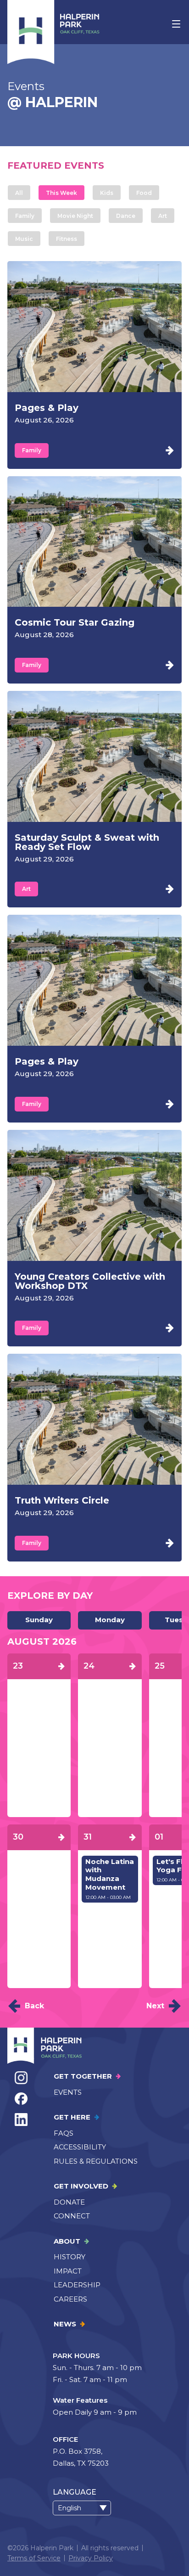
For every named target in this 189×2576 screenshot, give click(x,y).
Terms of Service (34, 2558)
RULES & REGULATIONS (96, 2161)
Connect (72, 2216)
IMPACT (68, 2271)
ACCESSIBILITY (80, 2147)
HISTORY (69, 2257)
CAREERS (70, 2299)
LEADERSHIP (77, 2285)
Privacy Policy (91, 2558)
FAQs (64, 2133)
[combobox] (82, 2508)
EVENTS (68, 2092)
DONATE (69, 2202)
